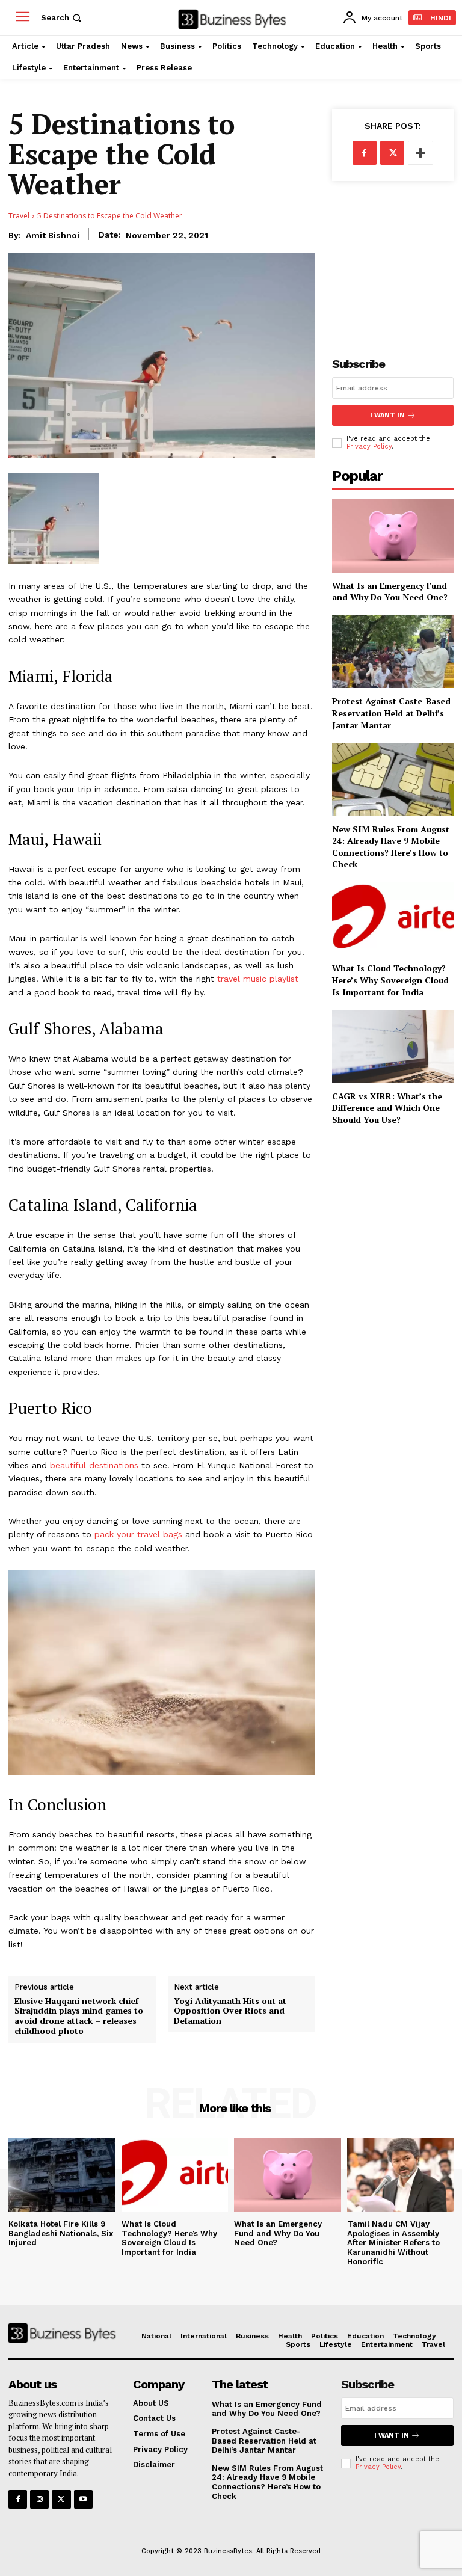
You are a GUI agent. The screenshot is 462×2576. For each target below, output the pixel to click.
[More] (420, 153)
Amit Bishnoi (53, 235)
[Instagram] (39, 2499)
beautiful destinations (94, 1465)
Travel (19, 216)
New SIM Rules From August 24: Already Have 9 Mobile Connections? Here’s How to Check (391, 847)
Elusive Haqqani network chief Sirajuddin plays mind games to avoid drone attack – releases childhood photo (79, 2016)
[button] (62, 18)
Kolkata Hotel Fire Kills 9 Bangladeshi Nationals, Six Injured (61, 2233)
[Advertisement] (393, 259)
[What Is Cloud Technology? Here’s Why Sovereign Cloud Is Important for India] (393, 919)
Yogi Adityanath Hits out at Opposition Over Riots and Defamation (230, 2011)
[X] (392, 153)
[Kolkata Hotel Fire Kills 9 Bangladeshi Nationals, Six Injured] (62, 2175)
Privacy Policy (369, 447)
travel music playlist (258, 979)
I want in (387, 415)
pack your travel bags (138, 1534)
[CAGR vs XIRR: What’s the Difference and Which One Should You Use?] (393, 1046)
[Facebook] (365, 153)
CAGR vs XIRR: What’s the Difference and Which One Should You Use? (387, 1108)
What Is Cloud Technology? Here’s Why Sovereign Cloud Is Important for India (390, 980)
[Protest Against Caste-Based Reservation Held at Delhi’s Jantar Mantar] (393, 652)
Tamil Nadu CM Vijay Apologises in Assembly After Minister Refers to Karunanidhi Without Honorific (393, 2242)
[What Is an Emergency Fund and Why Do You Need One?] (393, 536)
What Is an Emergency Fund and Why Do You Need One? (390, 592)
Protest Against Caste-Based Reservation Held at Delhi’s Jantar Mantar (391, 713)
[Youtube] (83, 2499)
